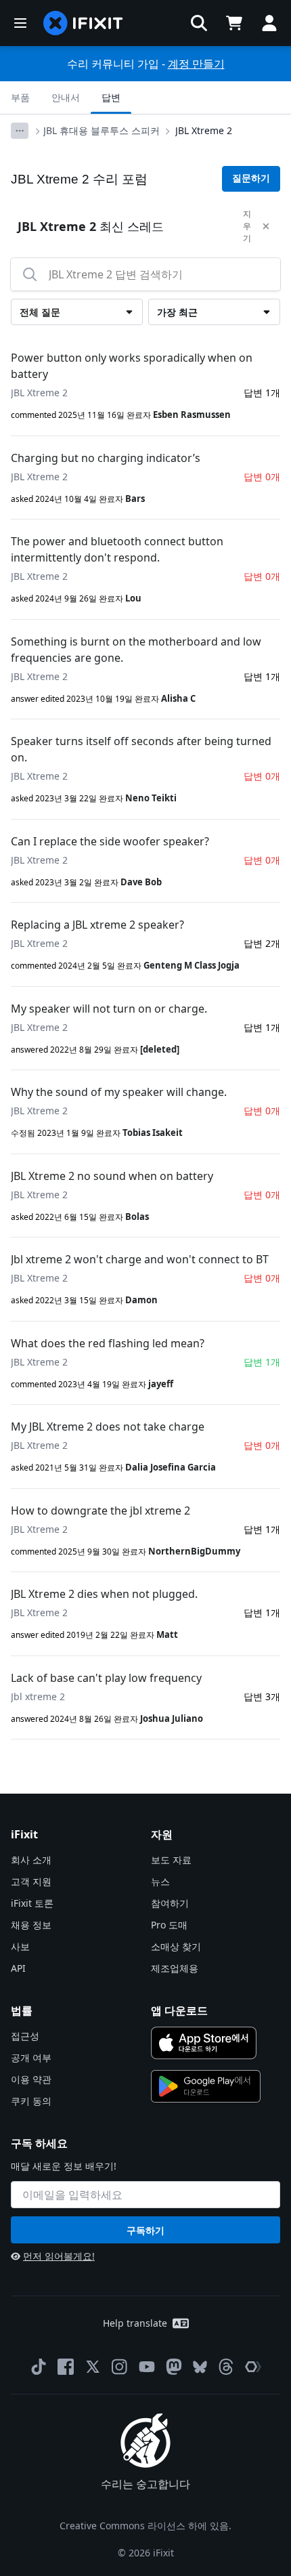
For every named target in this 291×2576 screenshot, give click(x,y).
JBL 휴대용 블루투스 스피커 (102, 130)
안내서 (66, 97)
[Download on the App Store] (204, 2043)
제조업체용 (175, 1968)
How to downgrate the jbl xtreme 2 (100, 1511)
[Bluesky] (200, 2367)
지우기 (247, 226)
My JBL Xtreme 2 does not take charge (108, 1427)
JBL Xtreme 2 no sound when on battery (112, 1176)
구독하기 (145, 2230)
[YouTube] (147, 2367)
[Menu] (20, 23)
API (18, 1968)
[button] (199, 23)
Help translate (135, 2323)
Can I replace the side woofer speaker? (110, 841)
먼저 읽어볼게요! (59, 2256)
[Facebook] (66, 2367)
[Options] (20, 131)
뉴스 (160, 1881)
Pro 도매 (169, 1925)
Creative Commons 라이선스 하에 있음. (145, 2526)
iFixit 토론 (32, 1903)
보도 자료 (171, 1860)
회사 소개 (31, 1860)
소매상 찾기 (176, 1946)
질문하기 (251, 178)
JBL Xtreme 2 (204, 130)
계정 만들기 (196, 64)
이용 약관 (31, 2079)
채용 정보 (31, 1925)
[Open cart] (234, 23)
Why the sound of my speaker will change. (119, 1092)
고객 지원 (31, 1881)
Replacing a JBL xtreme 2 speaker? (97, 925)
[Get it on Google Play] (206, 2086)
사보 (20, 1946)
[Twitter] (93, 2367)
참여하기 (170, 1903)
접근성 (25, 2036)
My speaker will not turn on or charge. (109, 1009)
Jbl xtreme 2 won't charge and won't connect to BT (140, 1259)
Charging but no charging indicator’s (106, 458)
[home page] (83, 23)
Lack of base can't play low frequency (106, 1678)
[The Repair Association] (253, 2367)
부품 (20, 97)
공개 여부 (31, 2057)
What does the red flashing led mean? (108, 1343)
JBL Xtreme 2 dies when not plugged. (104, 1594)
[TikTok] (39, 2367)
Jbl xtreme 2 (38, 1696)
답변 (111, 97)
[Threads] (226, 2367)
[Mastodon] (174, 2367)
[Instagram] (120, 2367)
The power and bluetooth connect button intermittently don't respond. (117, 549)
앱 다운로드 (179, 2010)
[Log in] (269, 23)
